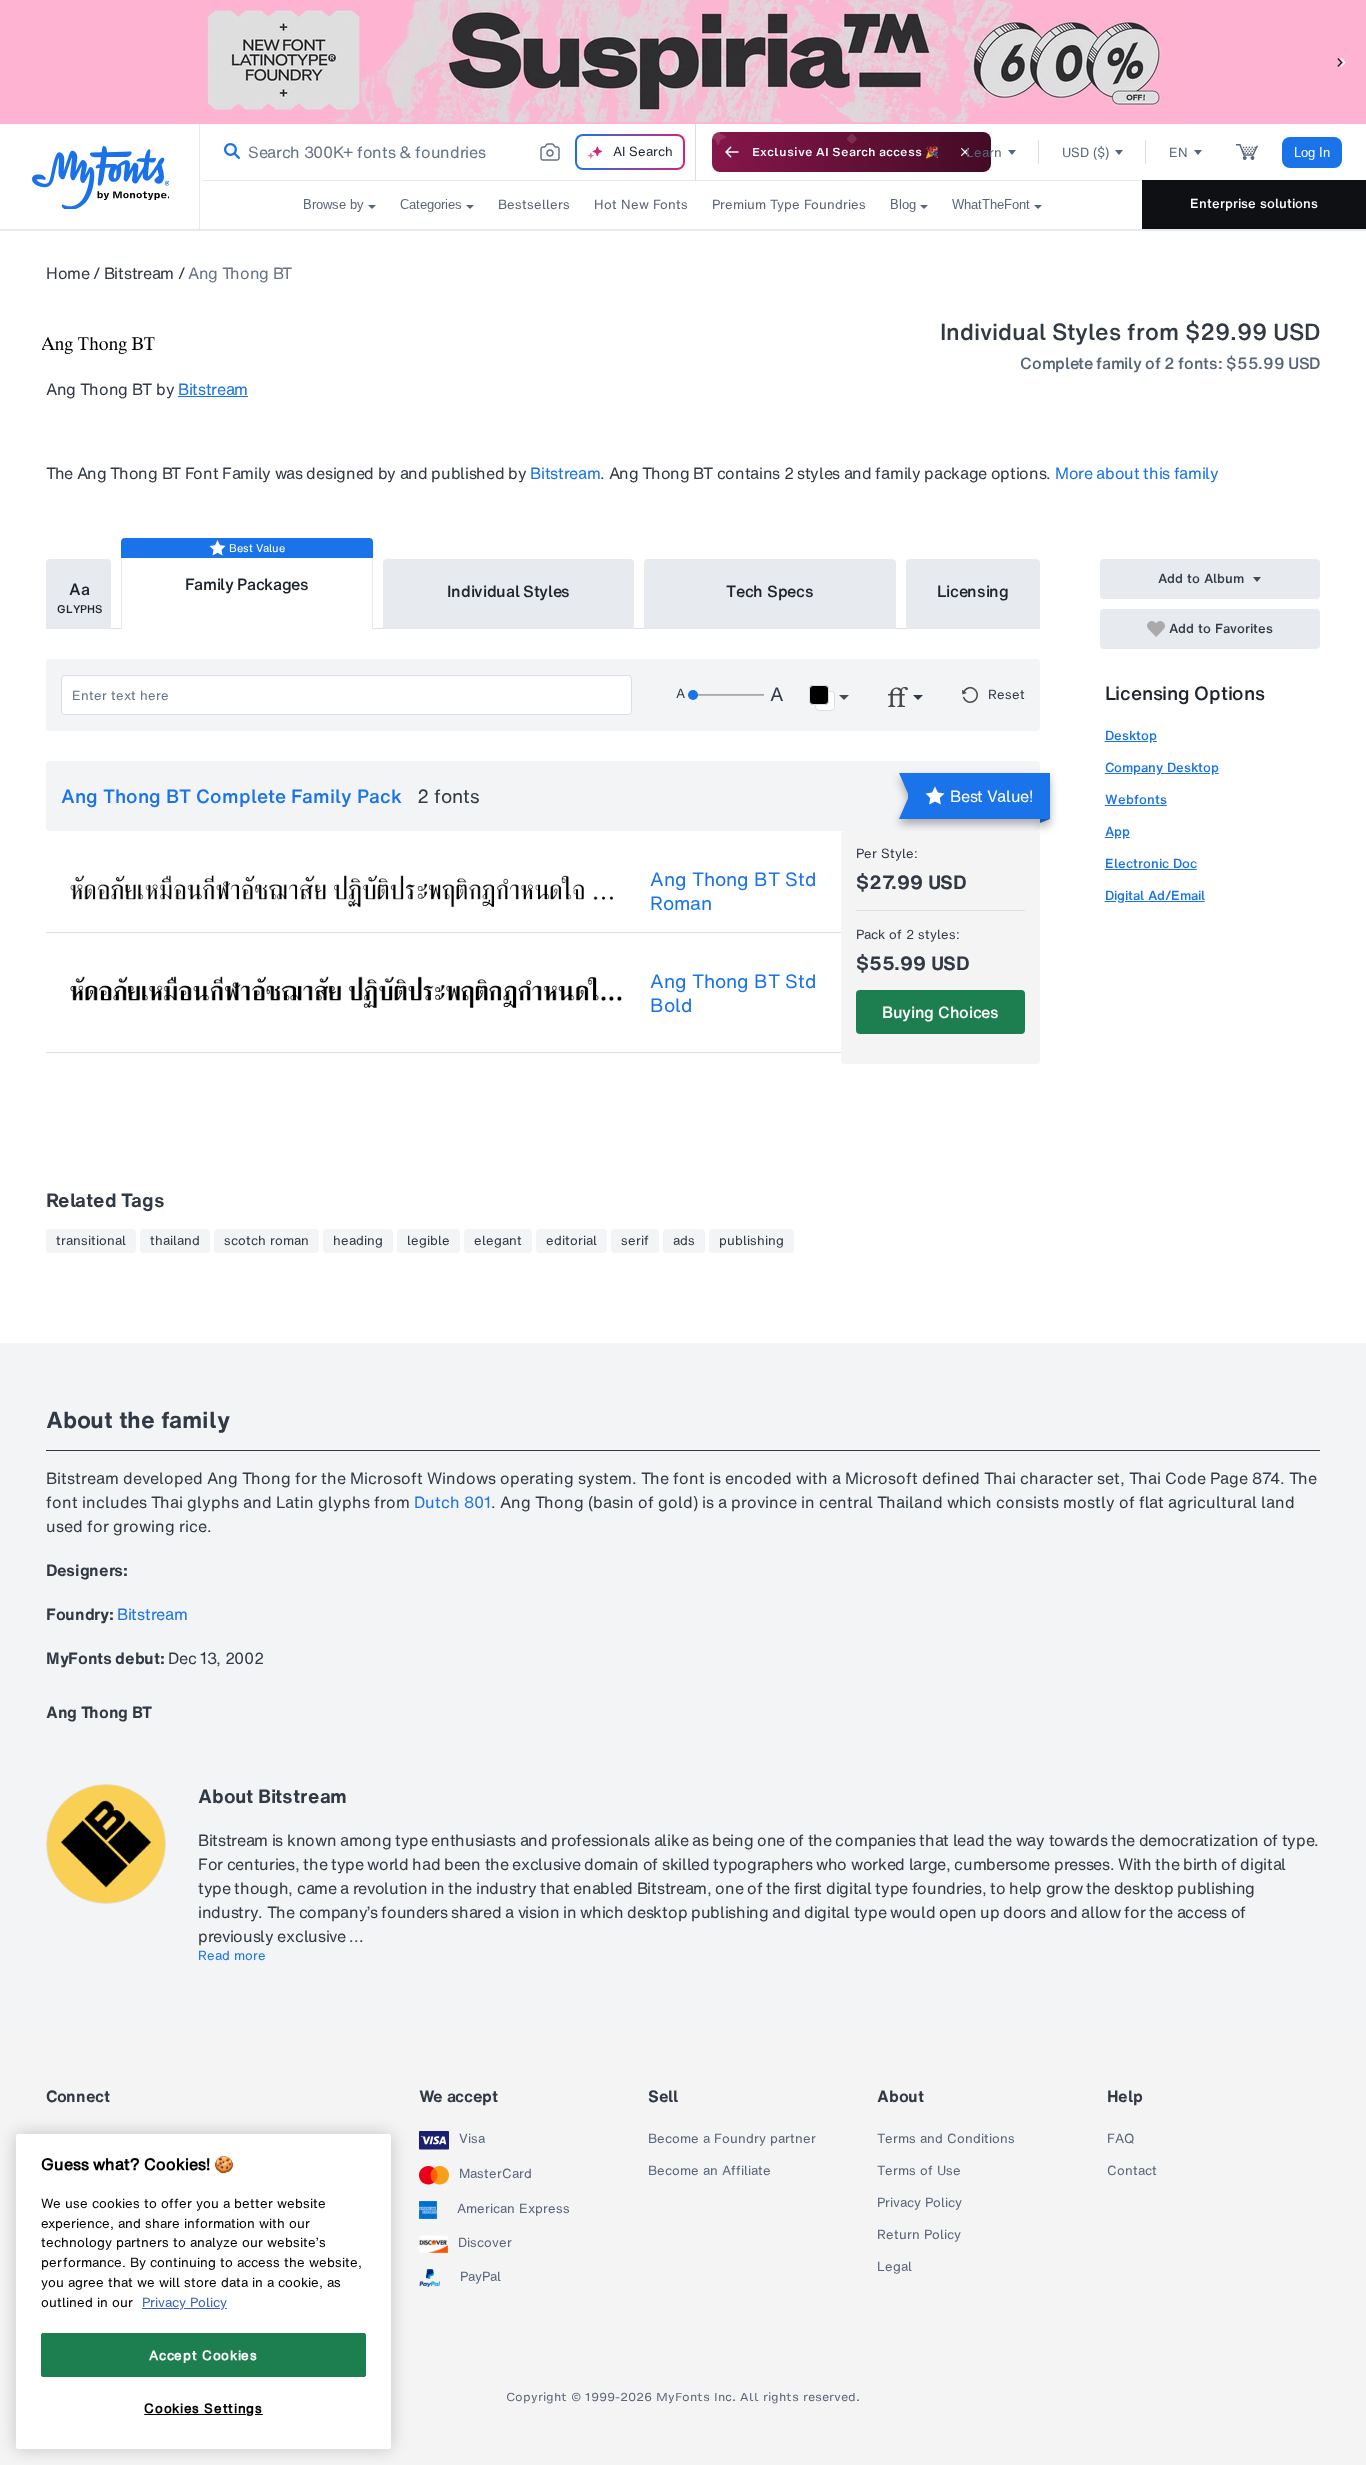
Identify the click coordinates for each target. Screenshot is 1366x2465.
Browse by (333, 204)
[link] (228, 152)
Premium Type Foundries (789, 204)
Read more (232, 1956)
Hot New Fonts (641, 204)
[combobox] (448, 152)
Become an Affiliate (709, 2171)
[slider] (726, 695)
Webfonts (1136, 799)
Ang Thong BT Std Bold (733, 993)
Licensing (973, 591)
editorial (571, 1241)
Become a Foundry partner (732, 2139)
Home (68, 273)
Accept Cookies (203, 2355)
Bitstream (139, 273)
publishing (751, 1241)
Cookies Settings (203, 2408)
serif (635, 1241)
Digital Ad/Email (1155, 895)
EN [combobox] (1178, 152)
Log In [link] (1312, 152)
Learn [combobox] (984, 152)
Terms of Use (919, 2171)
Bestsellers (534, 204)
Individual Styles (509, 591)
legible (428, 1241)
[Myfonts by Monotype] (100, 177)
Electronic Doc (1151, 863)
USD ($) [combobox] (1085, 152)
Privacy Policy (919, 2203)
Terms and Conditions (946, 2139)
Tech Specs (769, 591)
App (1117, 831)
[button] (1341, 61)
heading (358, 1241)
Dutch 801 (452, 1502)
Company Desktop (1162, 767)
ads (684, 1241)
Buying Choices (940, 1012)
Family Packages (247, 584)
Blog (903, 204)
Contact (1132, 2171)
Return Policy (919, 2235)
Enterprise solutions (1254, 203)
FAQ (1120, 2139)
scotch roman (266, 1241)
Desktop (1131, 735)
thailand (175, 1241)
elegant (498, 1241)
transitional (91, 1241)
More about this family (1137, 473)
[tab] (78, 594)
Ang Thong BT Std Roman (733, 891)
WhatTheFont (991, 204)
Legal (894, 2267)
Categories (431, 204)
